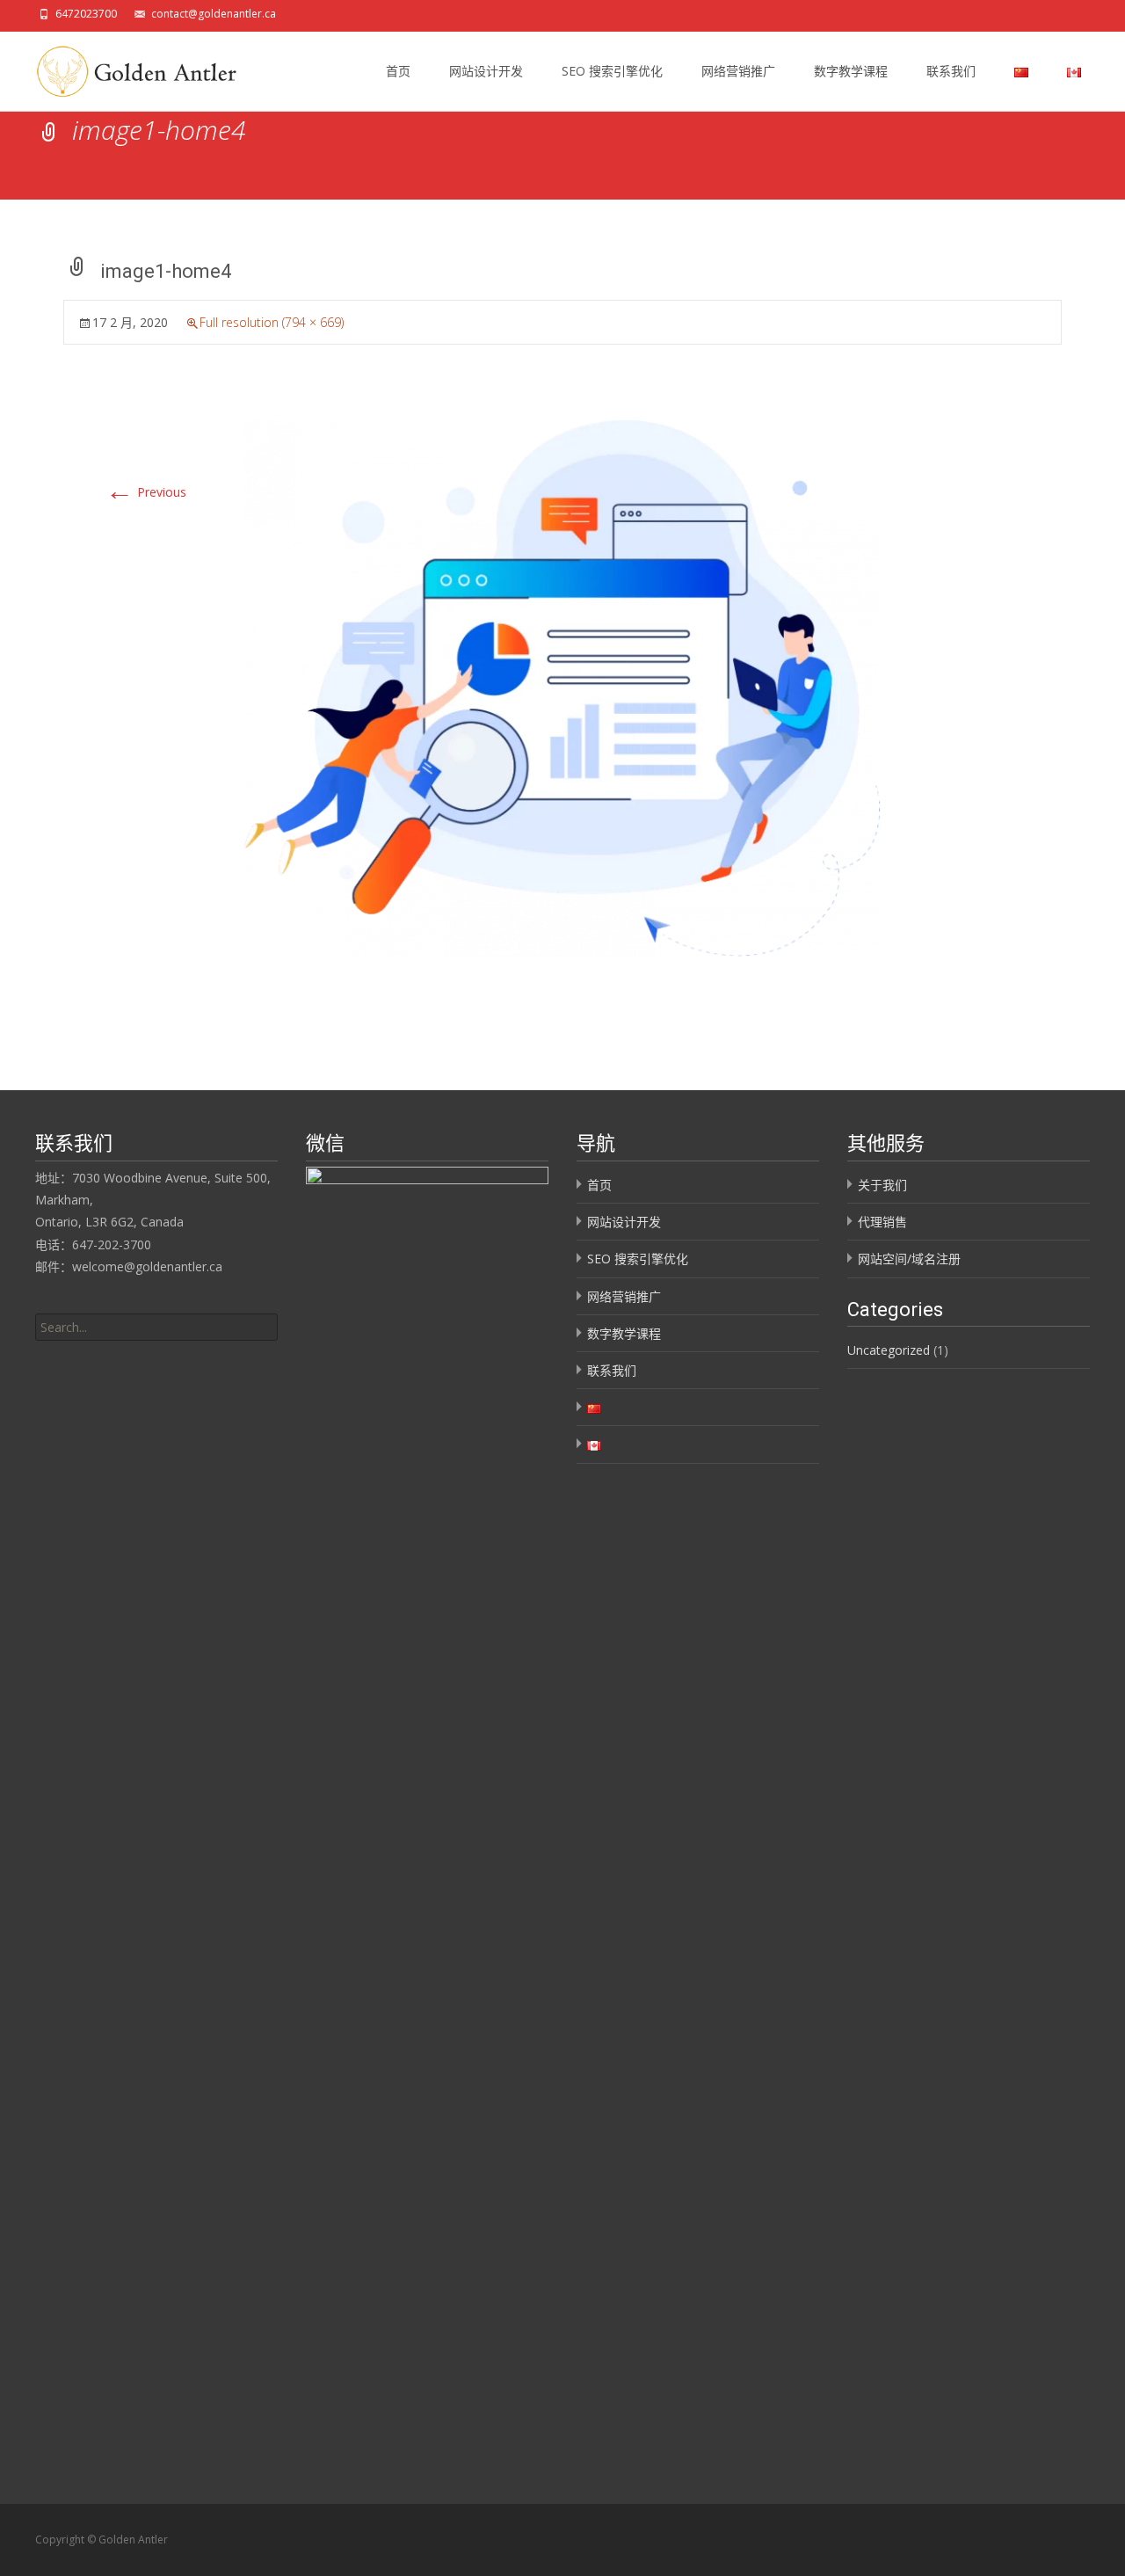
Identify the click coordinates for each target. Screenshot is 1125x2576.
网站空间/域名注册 (909, 1259)
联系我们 (951, 71)
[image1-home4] (562, 687)
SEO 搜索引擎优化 (612, 71)
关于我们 (882, 1185)
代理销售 (882, 1222)
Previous (146, 492)
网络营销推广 (738, 71)
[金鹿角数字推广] (131, 67)
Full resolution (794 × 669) (272, 322)
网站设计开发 (486, 71)
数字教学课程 (851, 71)
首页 (398, 71)
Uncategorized (889, 1350)
